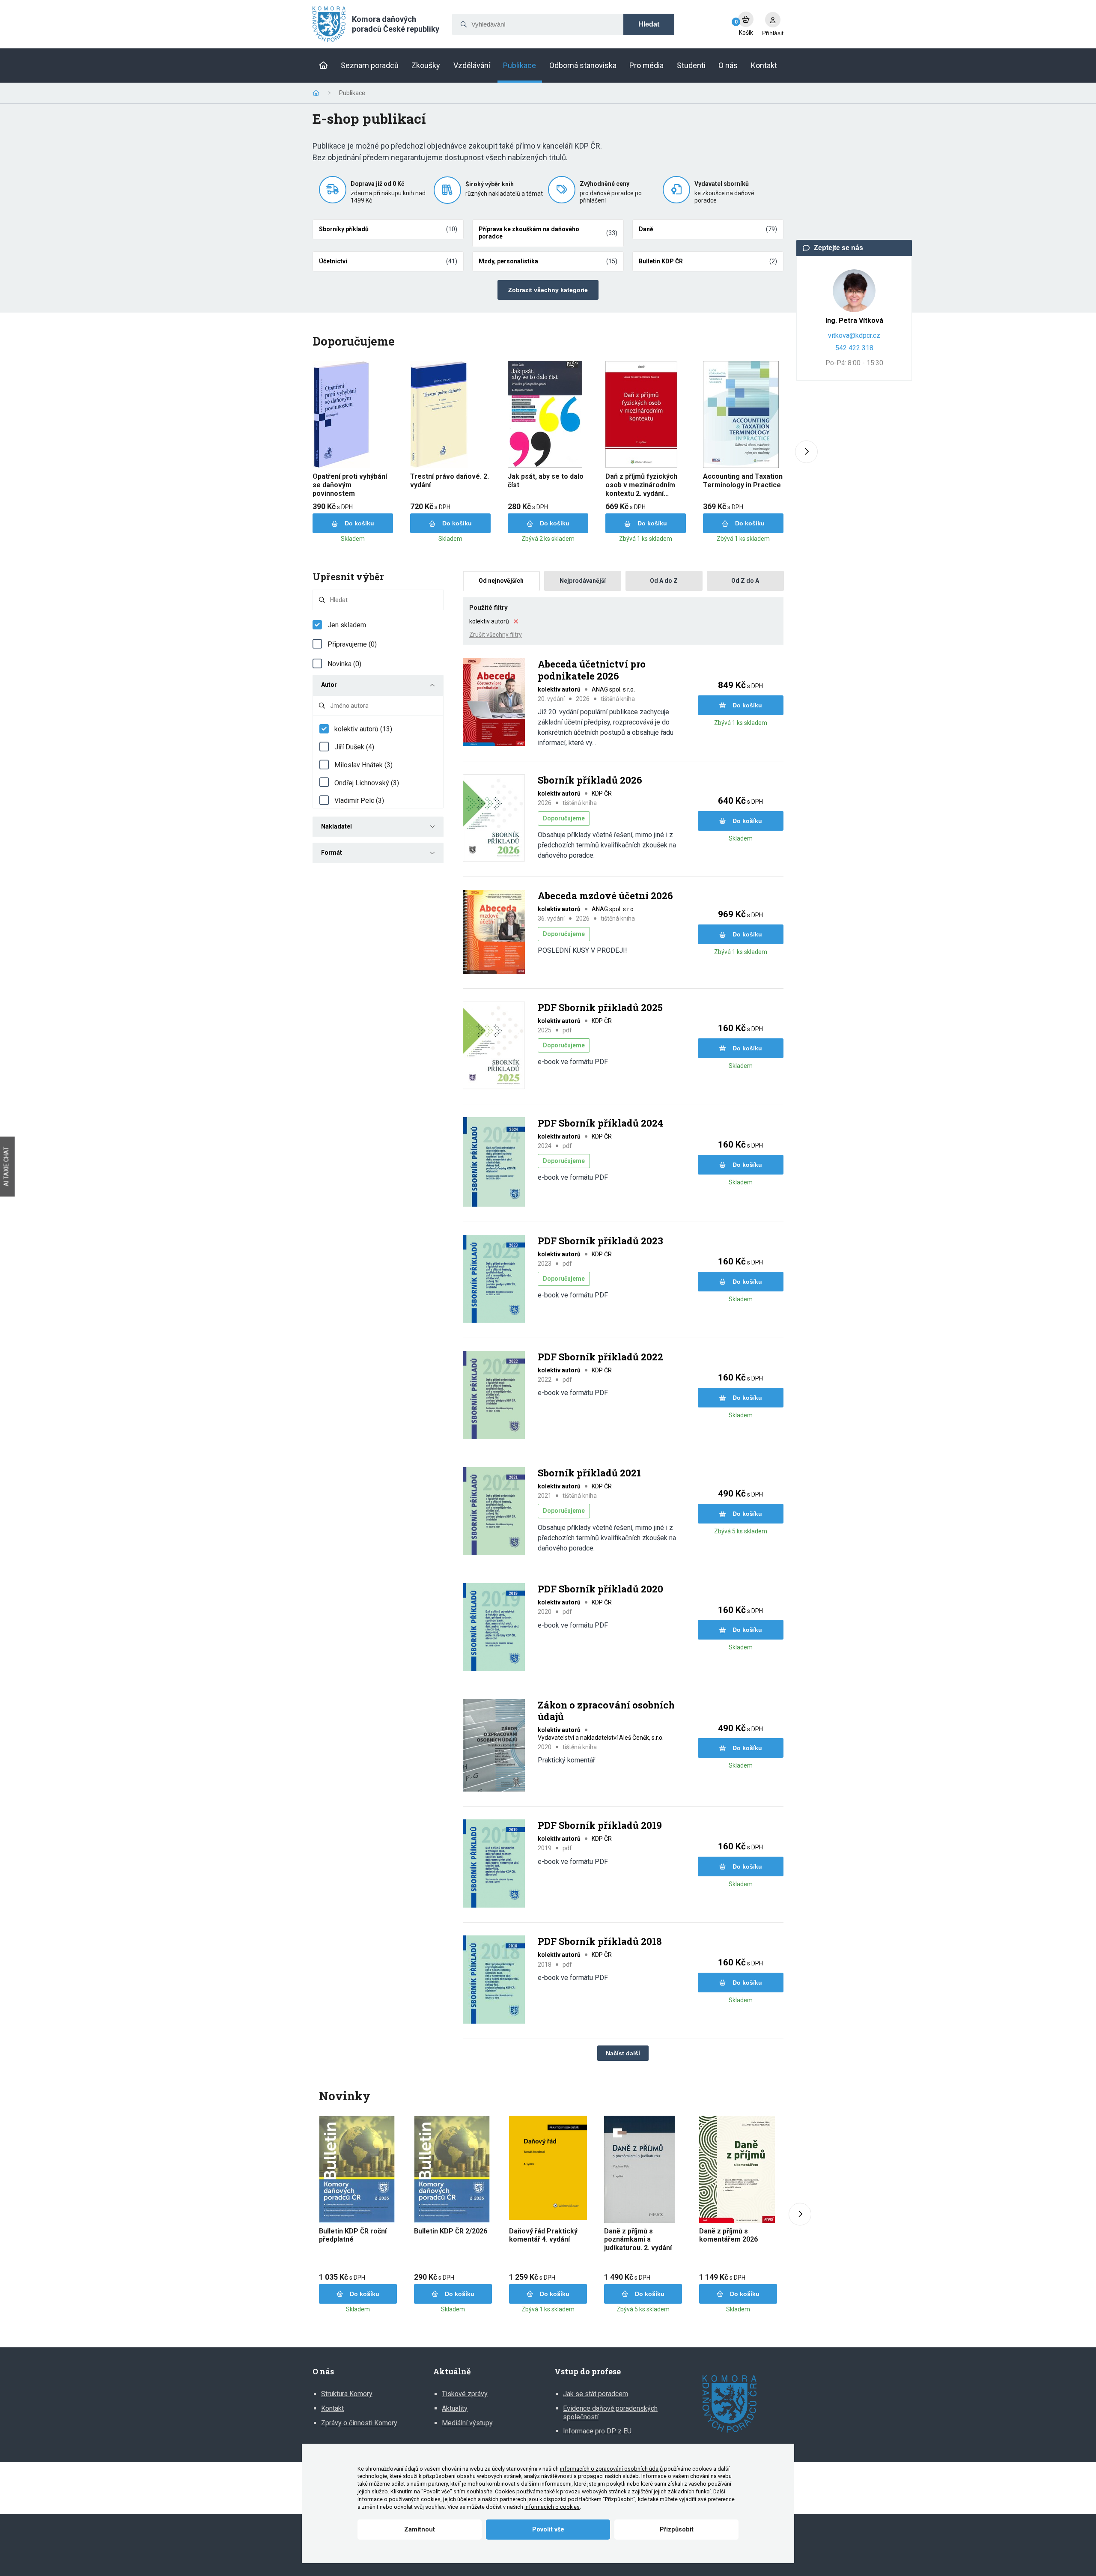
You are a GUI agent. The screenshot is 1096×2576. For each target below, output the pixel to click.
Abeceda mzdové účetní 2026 (605, 896)
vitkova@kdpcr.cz (854, 335)
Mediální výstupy (467, 2423)
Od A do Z (664, 581)
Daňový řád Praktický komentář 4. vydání (543, 2235)
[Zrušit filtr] (516, 621)
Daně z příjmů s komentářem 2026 (728, 2235)
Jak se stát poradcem (596, 2394)
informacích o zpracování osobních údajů (611, 2469)
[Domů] (323, 66)
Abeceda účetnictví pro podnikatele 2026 (592, 670)
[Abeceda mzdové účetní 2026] (494, 933)
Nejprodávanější (583, 581)
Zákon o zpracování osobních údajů (606, 1711)
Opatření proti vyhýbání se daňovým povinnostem (350, 485)
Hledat (649, 24)
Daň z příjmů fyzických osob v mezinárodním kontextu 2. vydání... (641, 485)
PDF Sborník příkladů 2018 (600, 1941)
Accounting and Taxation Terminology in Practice (743, 481)
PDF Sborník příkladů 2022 (600, 1357)
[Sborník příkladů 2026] (494, 819)
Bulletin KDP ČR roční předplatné (353, 2235)
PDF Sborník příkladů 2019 (600, 1825)
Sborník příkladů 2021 (589, 1473)
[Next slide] (806, 452)
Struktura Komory (347, 2394)
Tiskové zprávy (465, 2394)
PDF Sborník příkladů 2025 (600, 1008)
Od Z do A (745, 581)
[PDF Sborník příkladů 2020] (494, 1628)
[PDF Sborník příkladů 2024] (494, 1163)
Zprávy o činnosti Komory (359, 2423)
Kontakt (332, 2408)
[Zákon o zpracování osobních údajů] (494, 1746)
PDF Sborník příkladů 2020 (600, 1589)
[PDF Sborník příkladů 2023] (494, 1280)
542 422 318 (854, 348)
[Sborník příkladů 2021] (494, 1512)
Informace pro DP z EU (597, 2431)
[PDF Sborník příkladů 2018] (494, 1980)
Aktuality (455, 2408)
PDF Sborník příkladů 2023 (600, 1241)
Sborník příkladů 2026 (590, 780)
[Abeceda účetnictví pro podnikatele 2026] (494, 703)
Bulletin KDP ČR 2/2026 (451, 2231)
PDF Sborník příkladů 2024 (600, 1123)
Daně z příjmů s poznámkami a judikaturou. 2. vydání (638, 2239)
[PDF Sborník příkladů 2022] (494, 1396)
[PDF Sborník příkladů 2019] (494, 1864)
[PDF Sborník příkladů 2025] (494, 1046)
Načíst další (623, 2053)
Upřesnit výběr (348, 577)
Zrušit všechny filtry (496, 635)
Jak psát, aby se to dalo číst (546, 481)
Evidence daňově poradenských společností (610, 2413)
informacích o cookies (552, 2507)
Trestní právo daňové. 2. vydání (450, 481)
